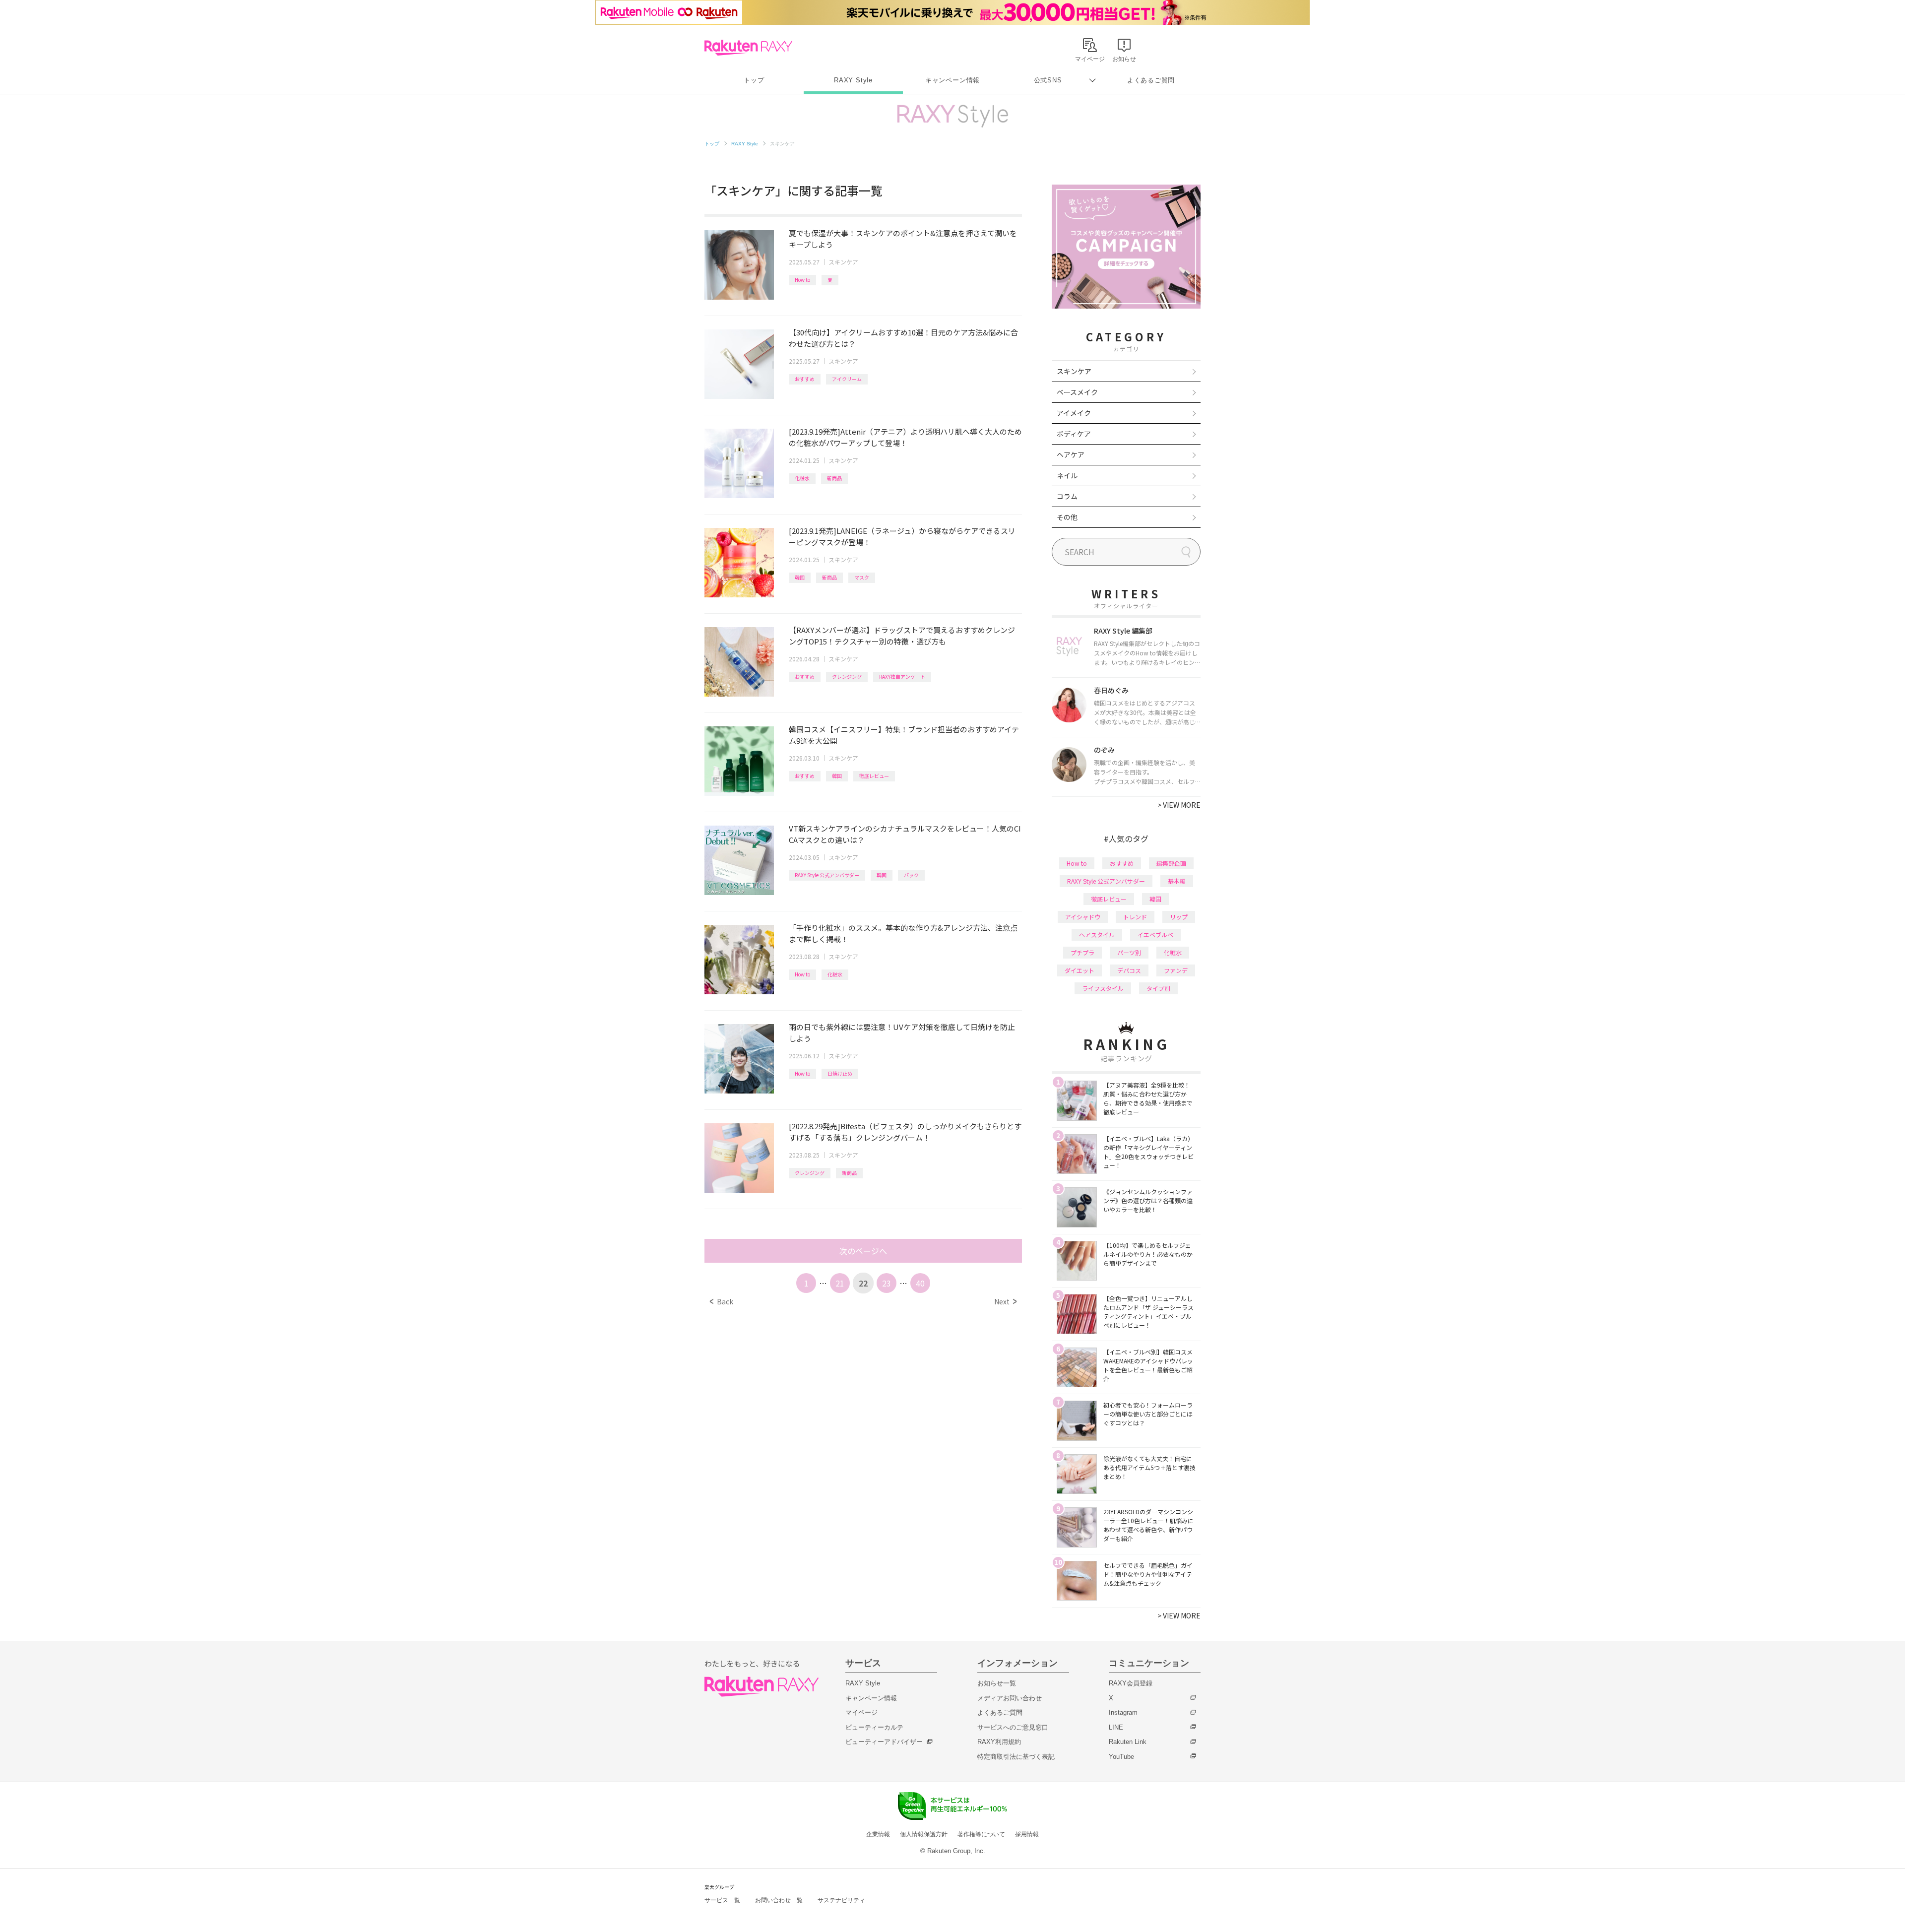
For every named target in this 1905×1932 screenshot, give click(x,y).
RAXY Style (853, 80)
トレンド (1135, 917)
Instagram (1123, 1712)
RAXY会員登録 (1131, 1683)
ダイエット (1079, 970)
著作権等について (981, 1834)
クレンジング (847, 676)
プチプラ (1082, 952)
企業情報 (878, 1834)
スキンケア (843, 262)
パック (911, 875)
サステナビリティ (841, 1900)
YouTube (1121, 1757)
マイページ (861, 1712)
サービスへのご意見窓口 (1013, 1727)
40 (920, 1283)
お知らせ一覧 (997, 1683)
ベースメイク (1077, 392)
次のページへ (863, 1251)
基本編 (1177, 881)
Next (1005, 1301)
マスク (862, 577)
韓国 (800, 577)
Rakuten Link (1128, 1742)
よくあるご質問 (1151, 80)
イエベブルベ (1155, 934)
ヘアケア (1071, 454)
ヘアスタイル (1097, 934)
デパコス (1129, 970)
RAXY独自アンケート (902, 676)
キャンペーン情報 (952, 80)
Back (722, 1301)
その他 (1067, 517)
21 (840, 1283)
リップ (1179, 917)
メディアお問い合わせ (1010, 1698)
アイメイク (1074, 413)
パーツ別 (1129, 952)
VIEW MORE (1179, 805)
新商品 (834, 478)
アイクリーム (847, 379)
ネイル (1067, 475)
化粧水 (802, 478)
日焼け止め (840, 1073)
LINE (1116, 1727)
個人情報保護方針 (924, 1834)
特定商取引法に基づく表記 (1016, 1757)
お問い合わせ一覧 (779, 1900)
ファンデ (1176, 970)
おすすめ (805, 379)
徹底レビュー (874, 776)
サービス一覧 (722, 1900)
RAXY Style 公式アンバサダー (827, 875)
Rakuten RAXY (748, 48)
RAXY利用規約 (999, 1742)
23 (887, 1283)
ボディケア (1074, 434)
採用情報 (1027, 1834)
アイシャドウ (1083, 917)
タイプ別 (1158, 988)
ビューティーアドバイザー (884, 1742)
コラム (1067, 496)
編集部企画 (1171, 863)
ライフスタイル (1103, 988)
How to (802, 280)
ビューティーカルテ (874, 1727)
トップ (754, 80)
